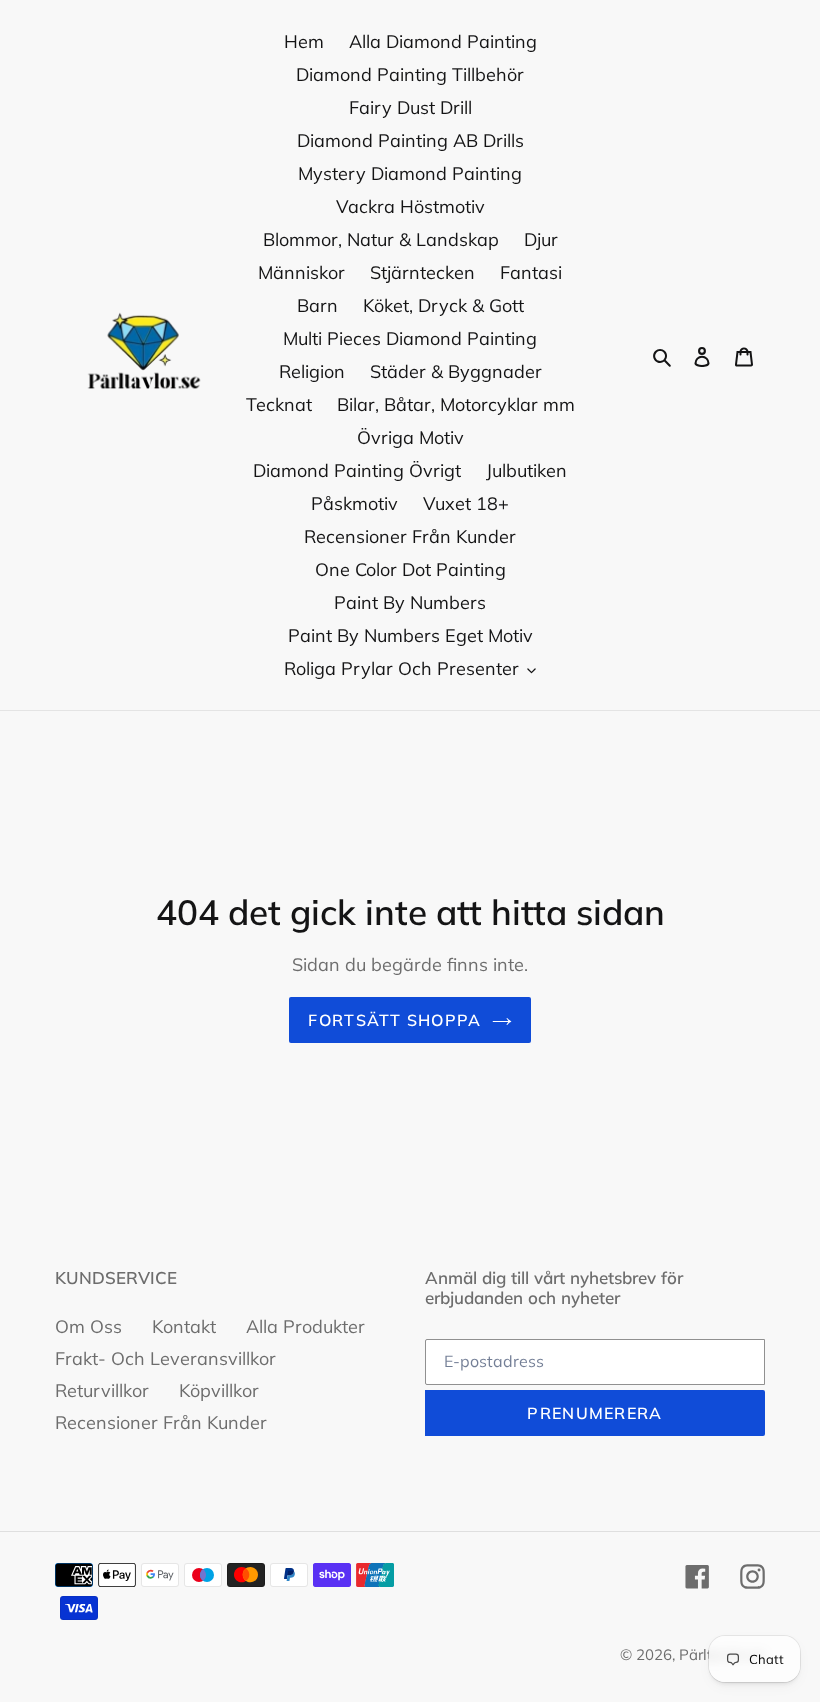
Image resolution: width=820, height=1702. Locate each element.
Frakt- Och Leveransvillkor (165, 1358)
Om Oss (88, 1326)
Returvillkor (102, 1390)
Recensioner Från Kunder (161, 1422)
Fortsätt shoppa (394, 1020)
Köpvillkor (219, 1390)
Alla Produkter (305, 1326)
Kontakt (184, 1326)
